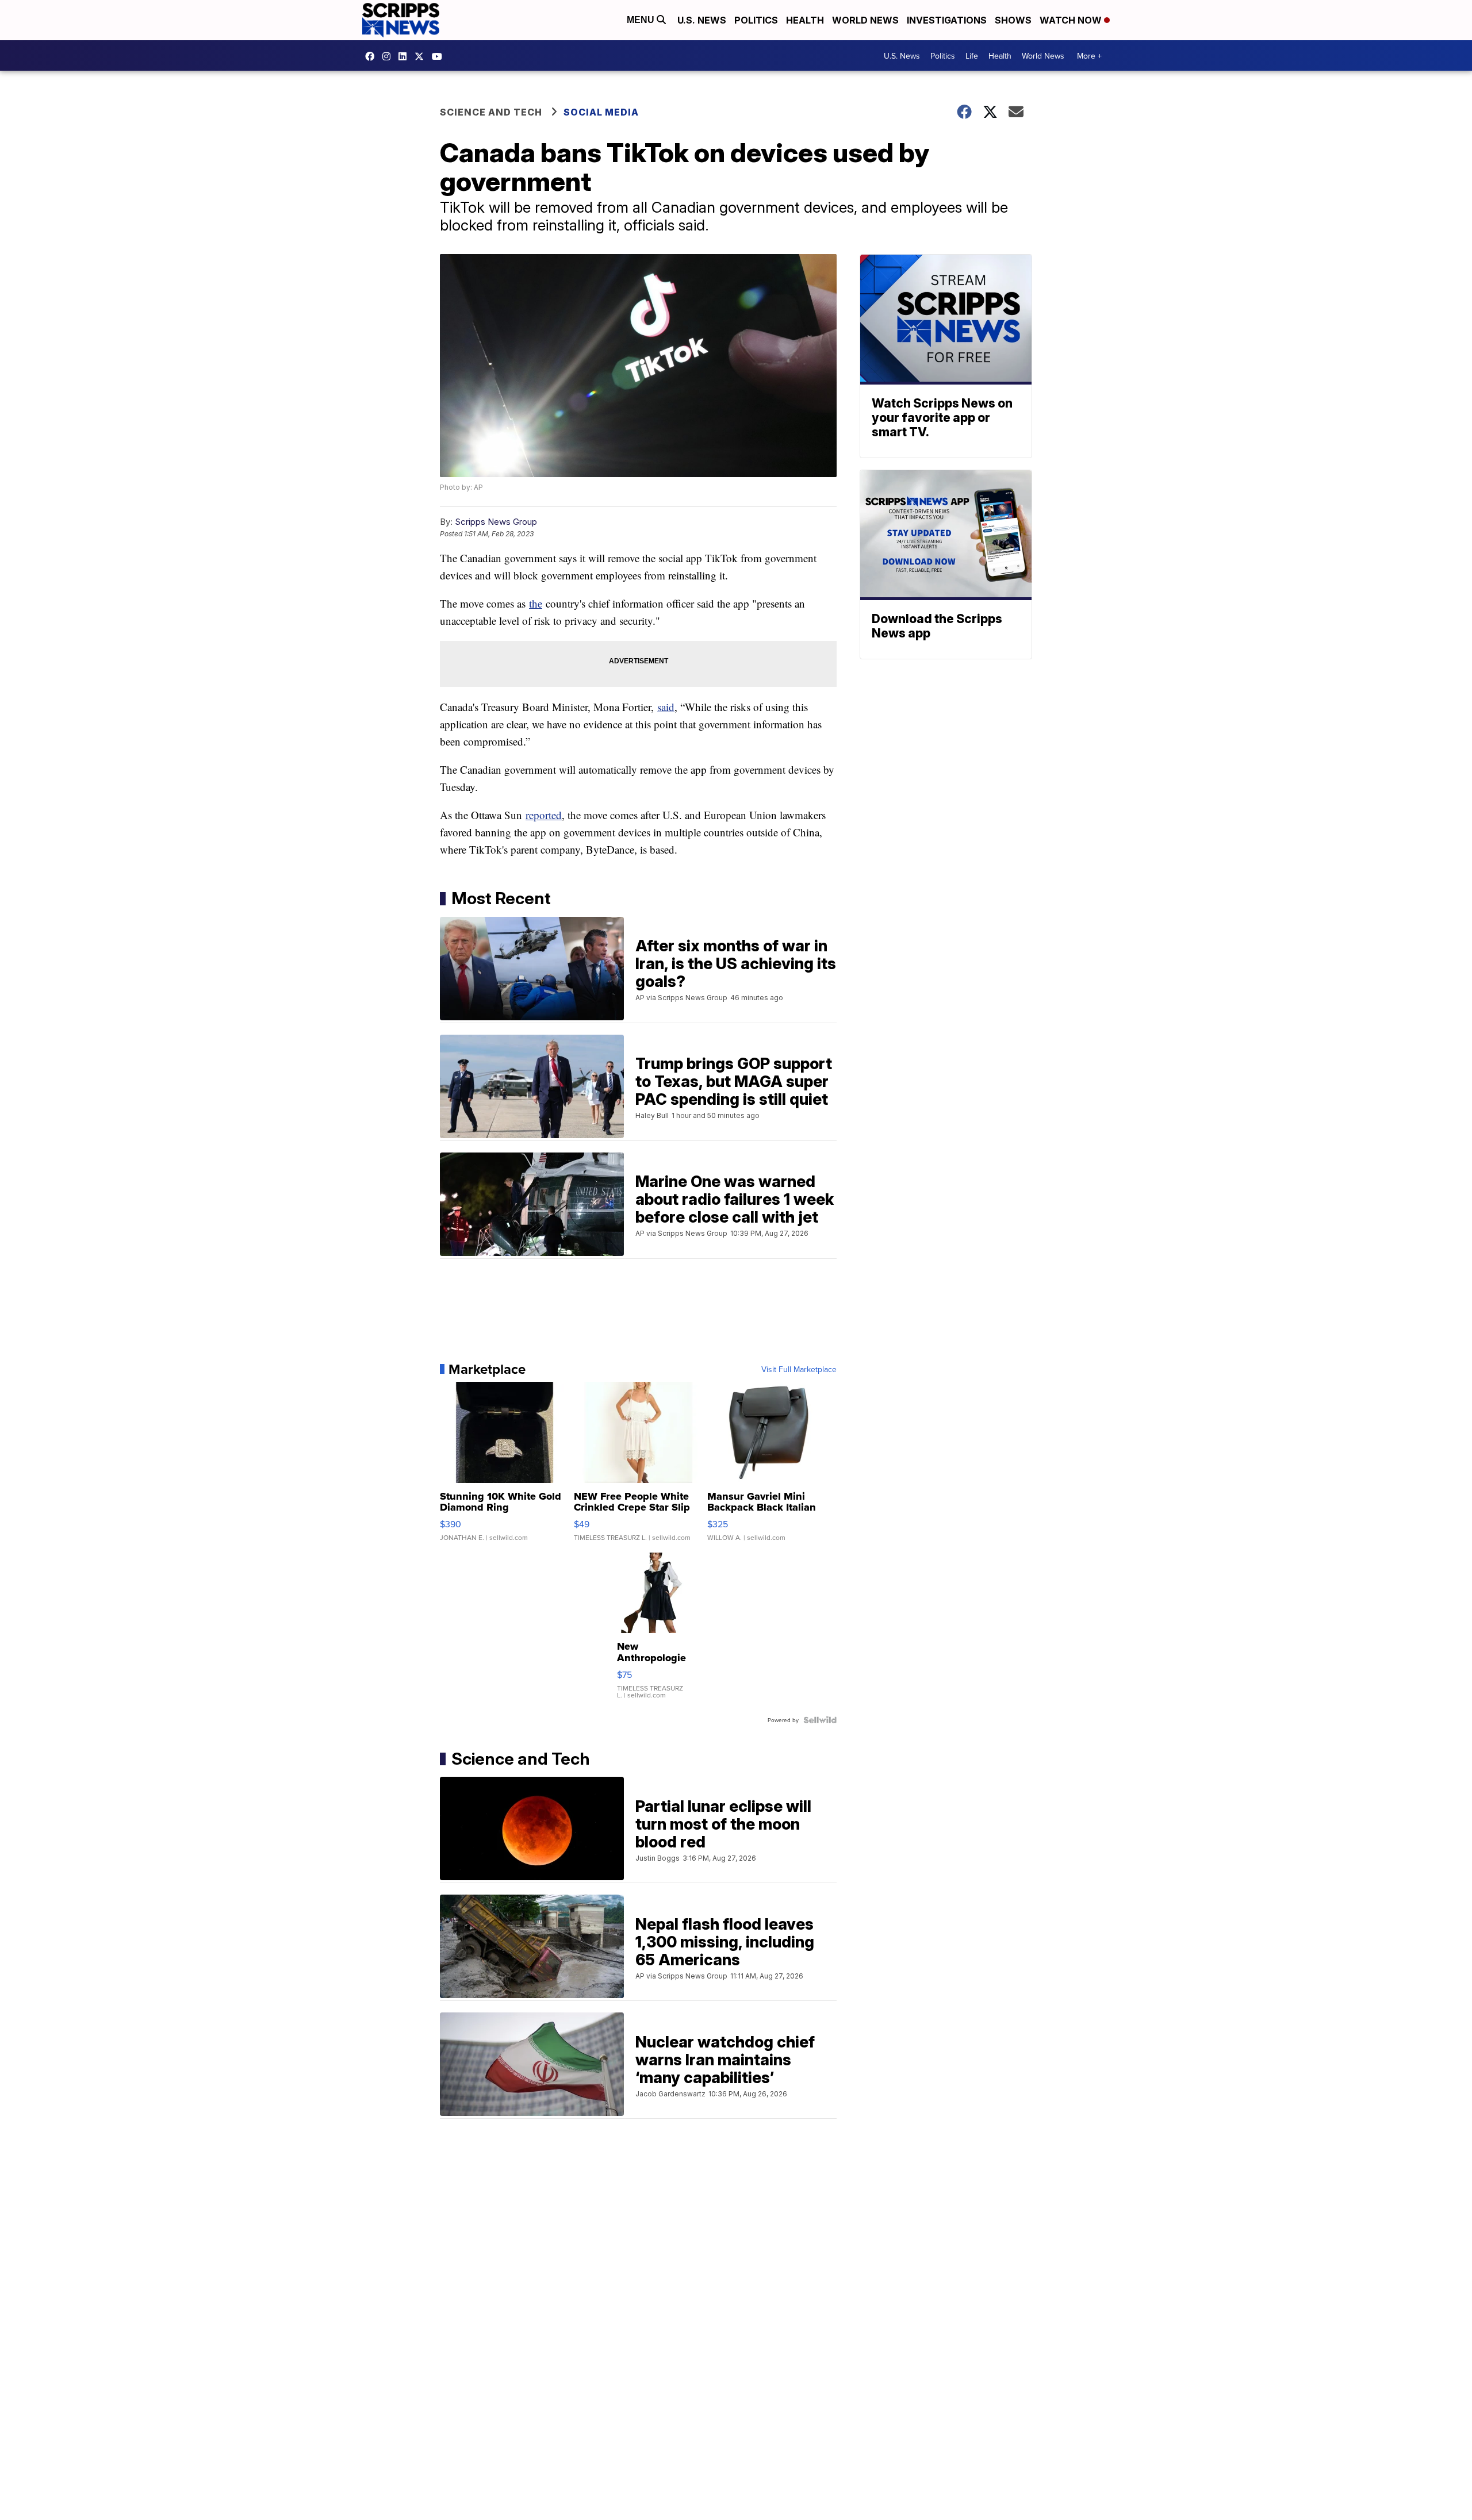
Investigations (947, 20)
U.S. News (702, 20)
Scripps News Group (496, 522)
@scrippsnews (440, 56)
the (536, 603)
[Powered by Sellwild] (820, 1720)
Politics (756, 20)
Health (805, 20)
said (666, 707)
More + (1089, 56)
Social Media (601, 112)
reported (544, 815)
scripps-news (405, 56)
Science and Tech (491, 112)
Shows (1013, 20)
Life (972, 56)
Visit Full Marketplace (799, 1369)
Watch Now (1072, 20)
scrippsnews (373, 56)
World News (865, 20)
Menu (642, 20)
